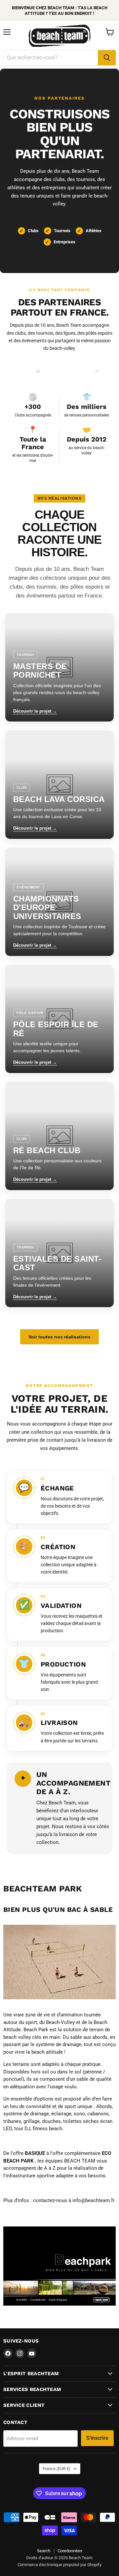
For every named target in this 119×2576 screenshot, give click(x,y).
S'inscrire (97, 2438)
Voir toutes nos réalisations (59, 1337)
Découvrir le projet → (35, 711)
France (57, 2469)
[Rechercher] (107, 58)
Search (44, 2551)
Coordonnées (70, 2551)
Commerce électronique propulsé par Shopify (59, 2565)
